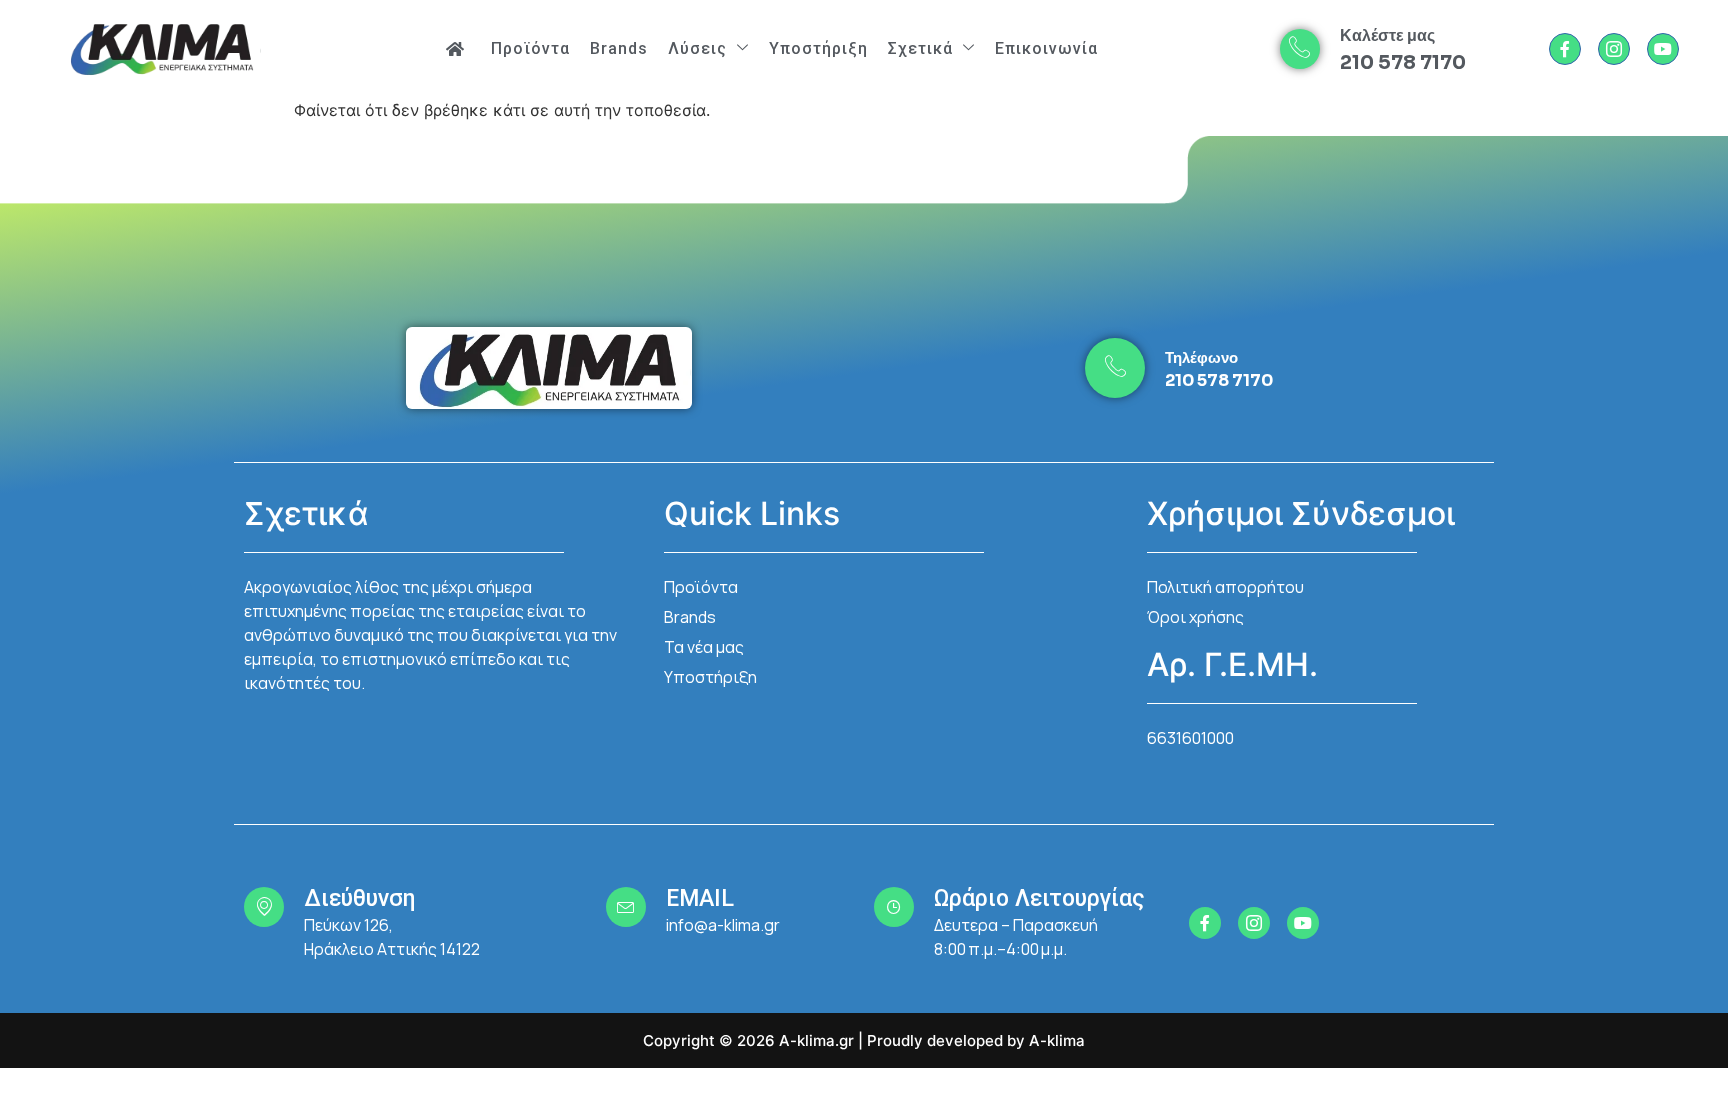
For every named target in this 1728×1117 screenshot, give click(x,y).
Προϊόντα (530, 48)
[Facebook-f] (1565, 49)
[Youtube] (1663, 49)
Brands (619, 48)
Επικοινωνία (1046, 48)
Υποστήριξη (818, 48)
